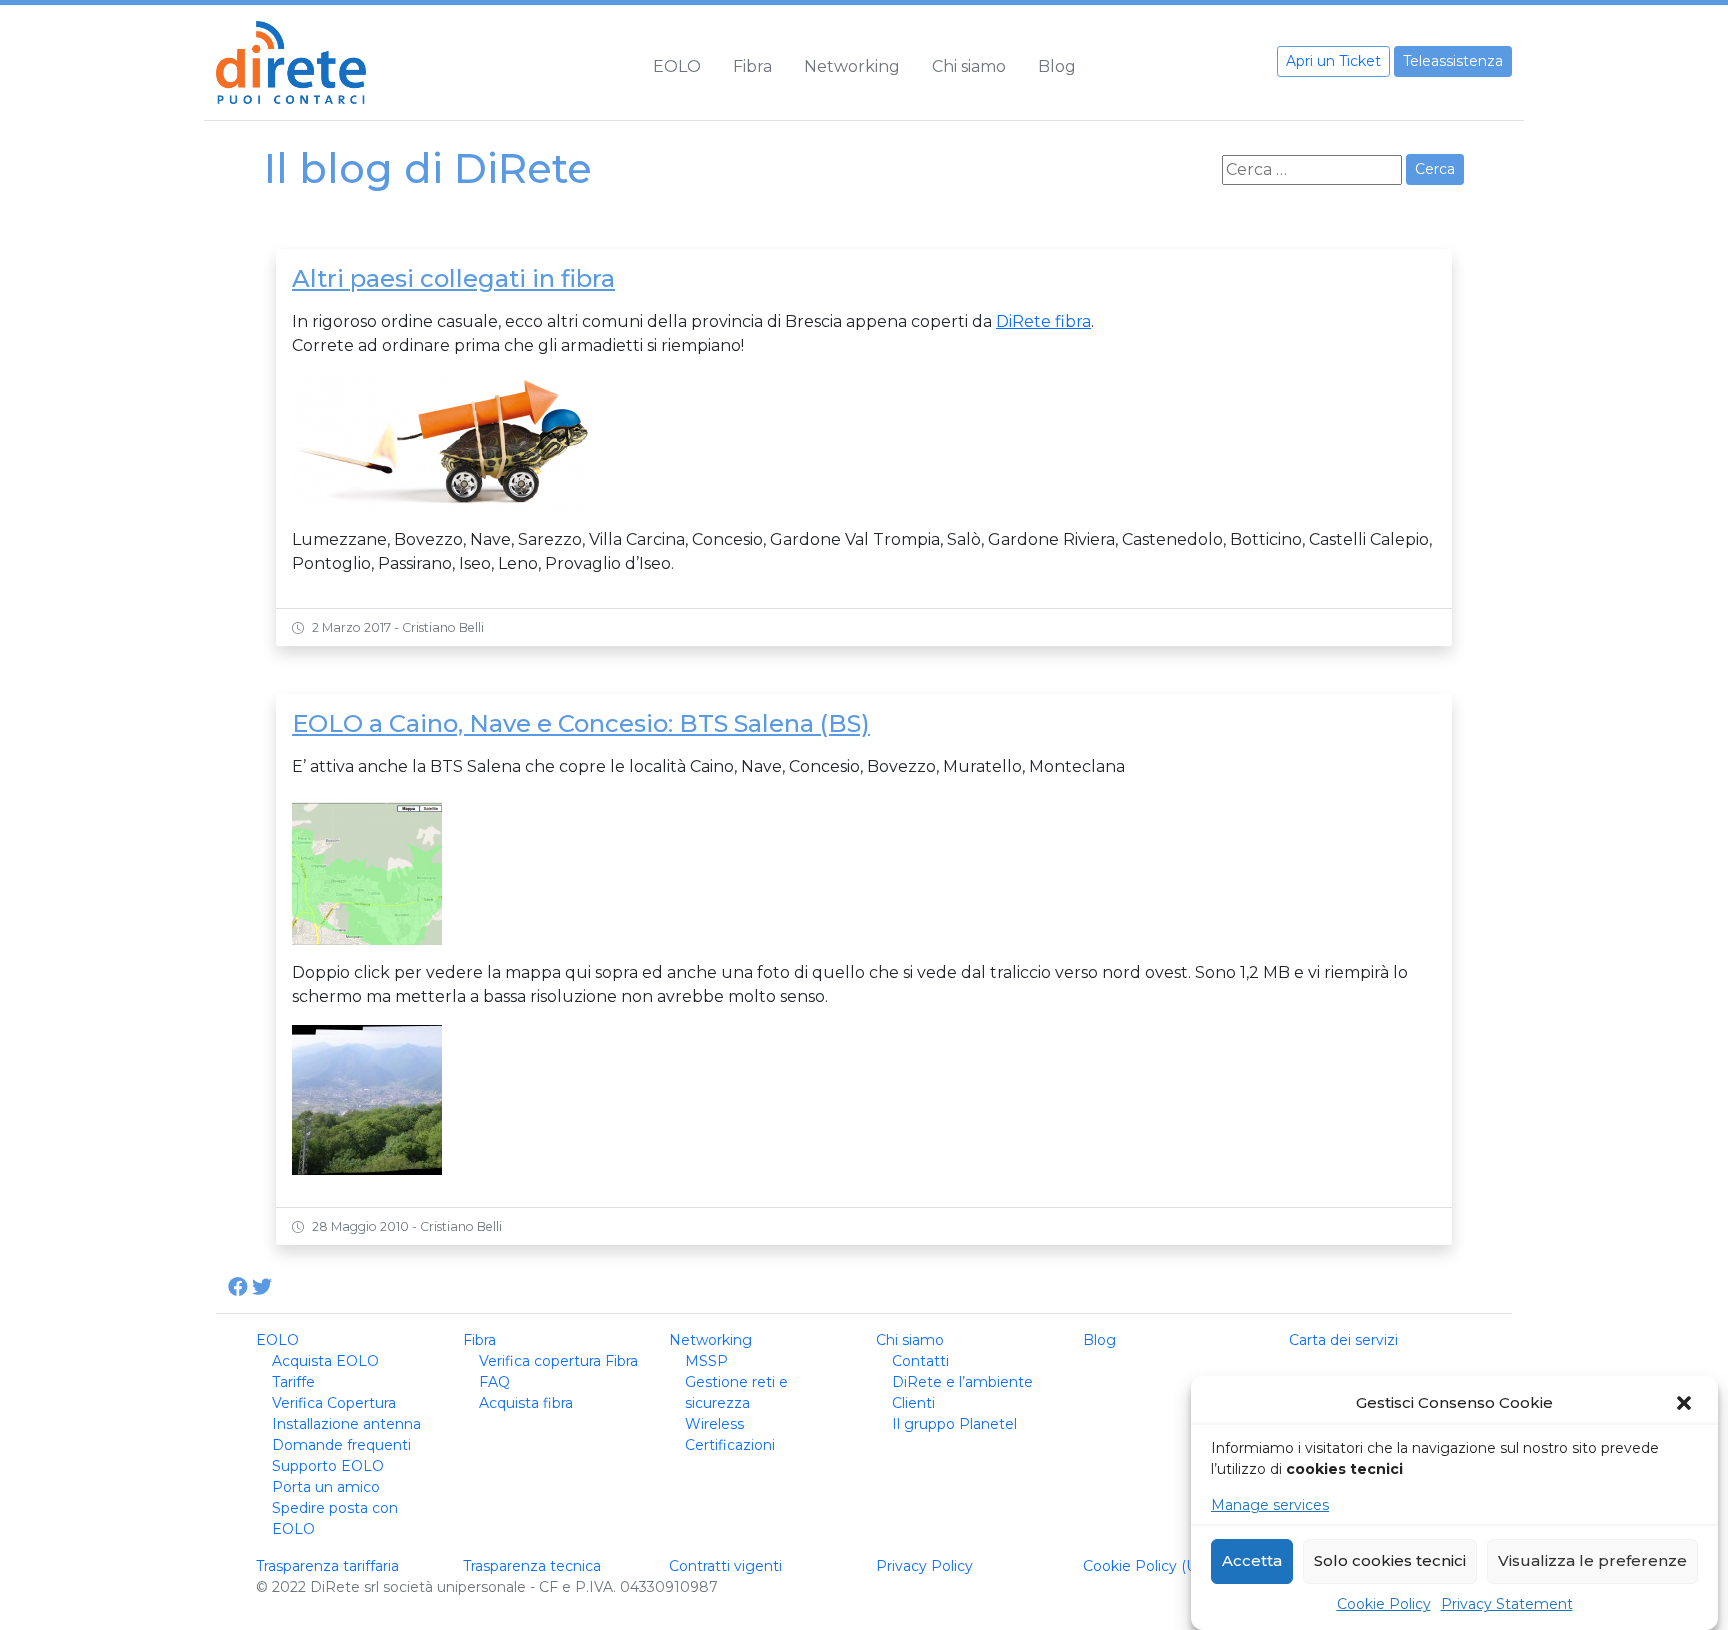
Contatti (920, 1361)
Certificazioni (730, 1445)
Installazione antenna (346, 1424)
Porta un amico (326, 1487)
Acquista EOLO (325, 1361)
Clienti (913, 1403)
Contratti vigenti (725, 1566)
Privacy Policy (924, 1566)
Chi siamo (969, 66)
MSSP (706, 1361)
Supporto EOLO (328, 1466)
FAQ (494, 1382)
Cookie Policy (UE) (1147, 1566)
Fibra (752, 66)
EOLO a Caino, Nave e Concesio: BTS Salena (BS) (581, 723)
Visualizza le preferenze (1592, 1561)
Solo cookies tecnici (1390, 1561)
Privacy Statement (1507, 1604)
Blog (1057, 66)
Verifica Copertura (334, 1403)
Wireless (714, 1424)
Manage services (1270, 1505)
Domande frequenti (341, 1445)
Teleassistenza (1453, 61)
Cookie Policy (1384, 1604)
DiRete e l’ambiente (962, 1382)
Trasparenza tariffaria (327, 1566)
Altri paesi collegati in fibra (453, 278)
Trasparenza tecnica (532, 1566)
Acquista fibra (526, 1403)
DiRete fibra (1043, 321)
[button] (1686, 1403)
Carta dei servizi (1343, 1340)
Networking (852, 66)
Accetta (1252, 1561)
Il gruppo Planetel (954, 1424)
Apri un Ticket (1333, 61)
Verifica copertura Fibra (558, 1361)
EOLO (677, 66)
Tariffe (293, 1382)
